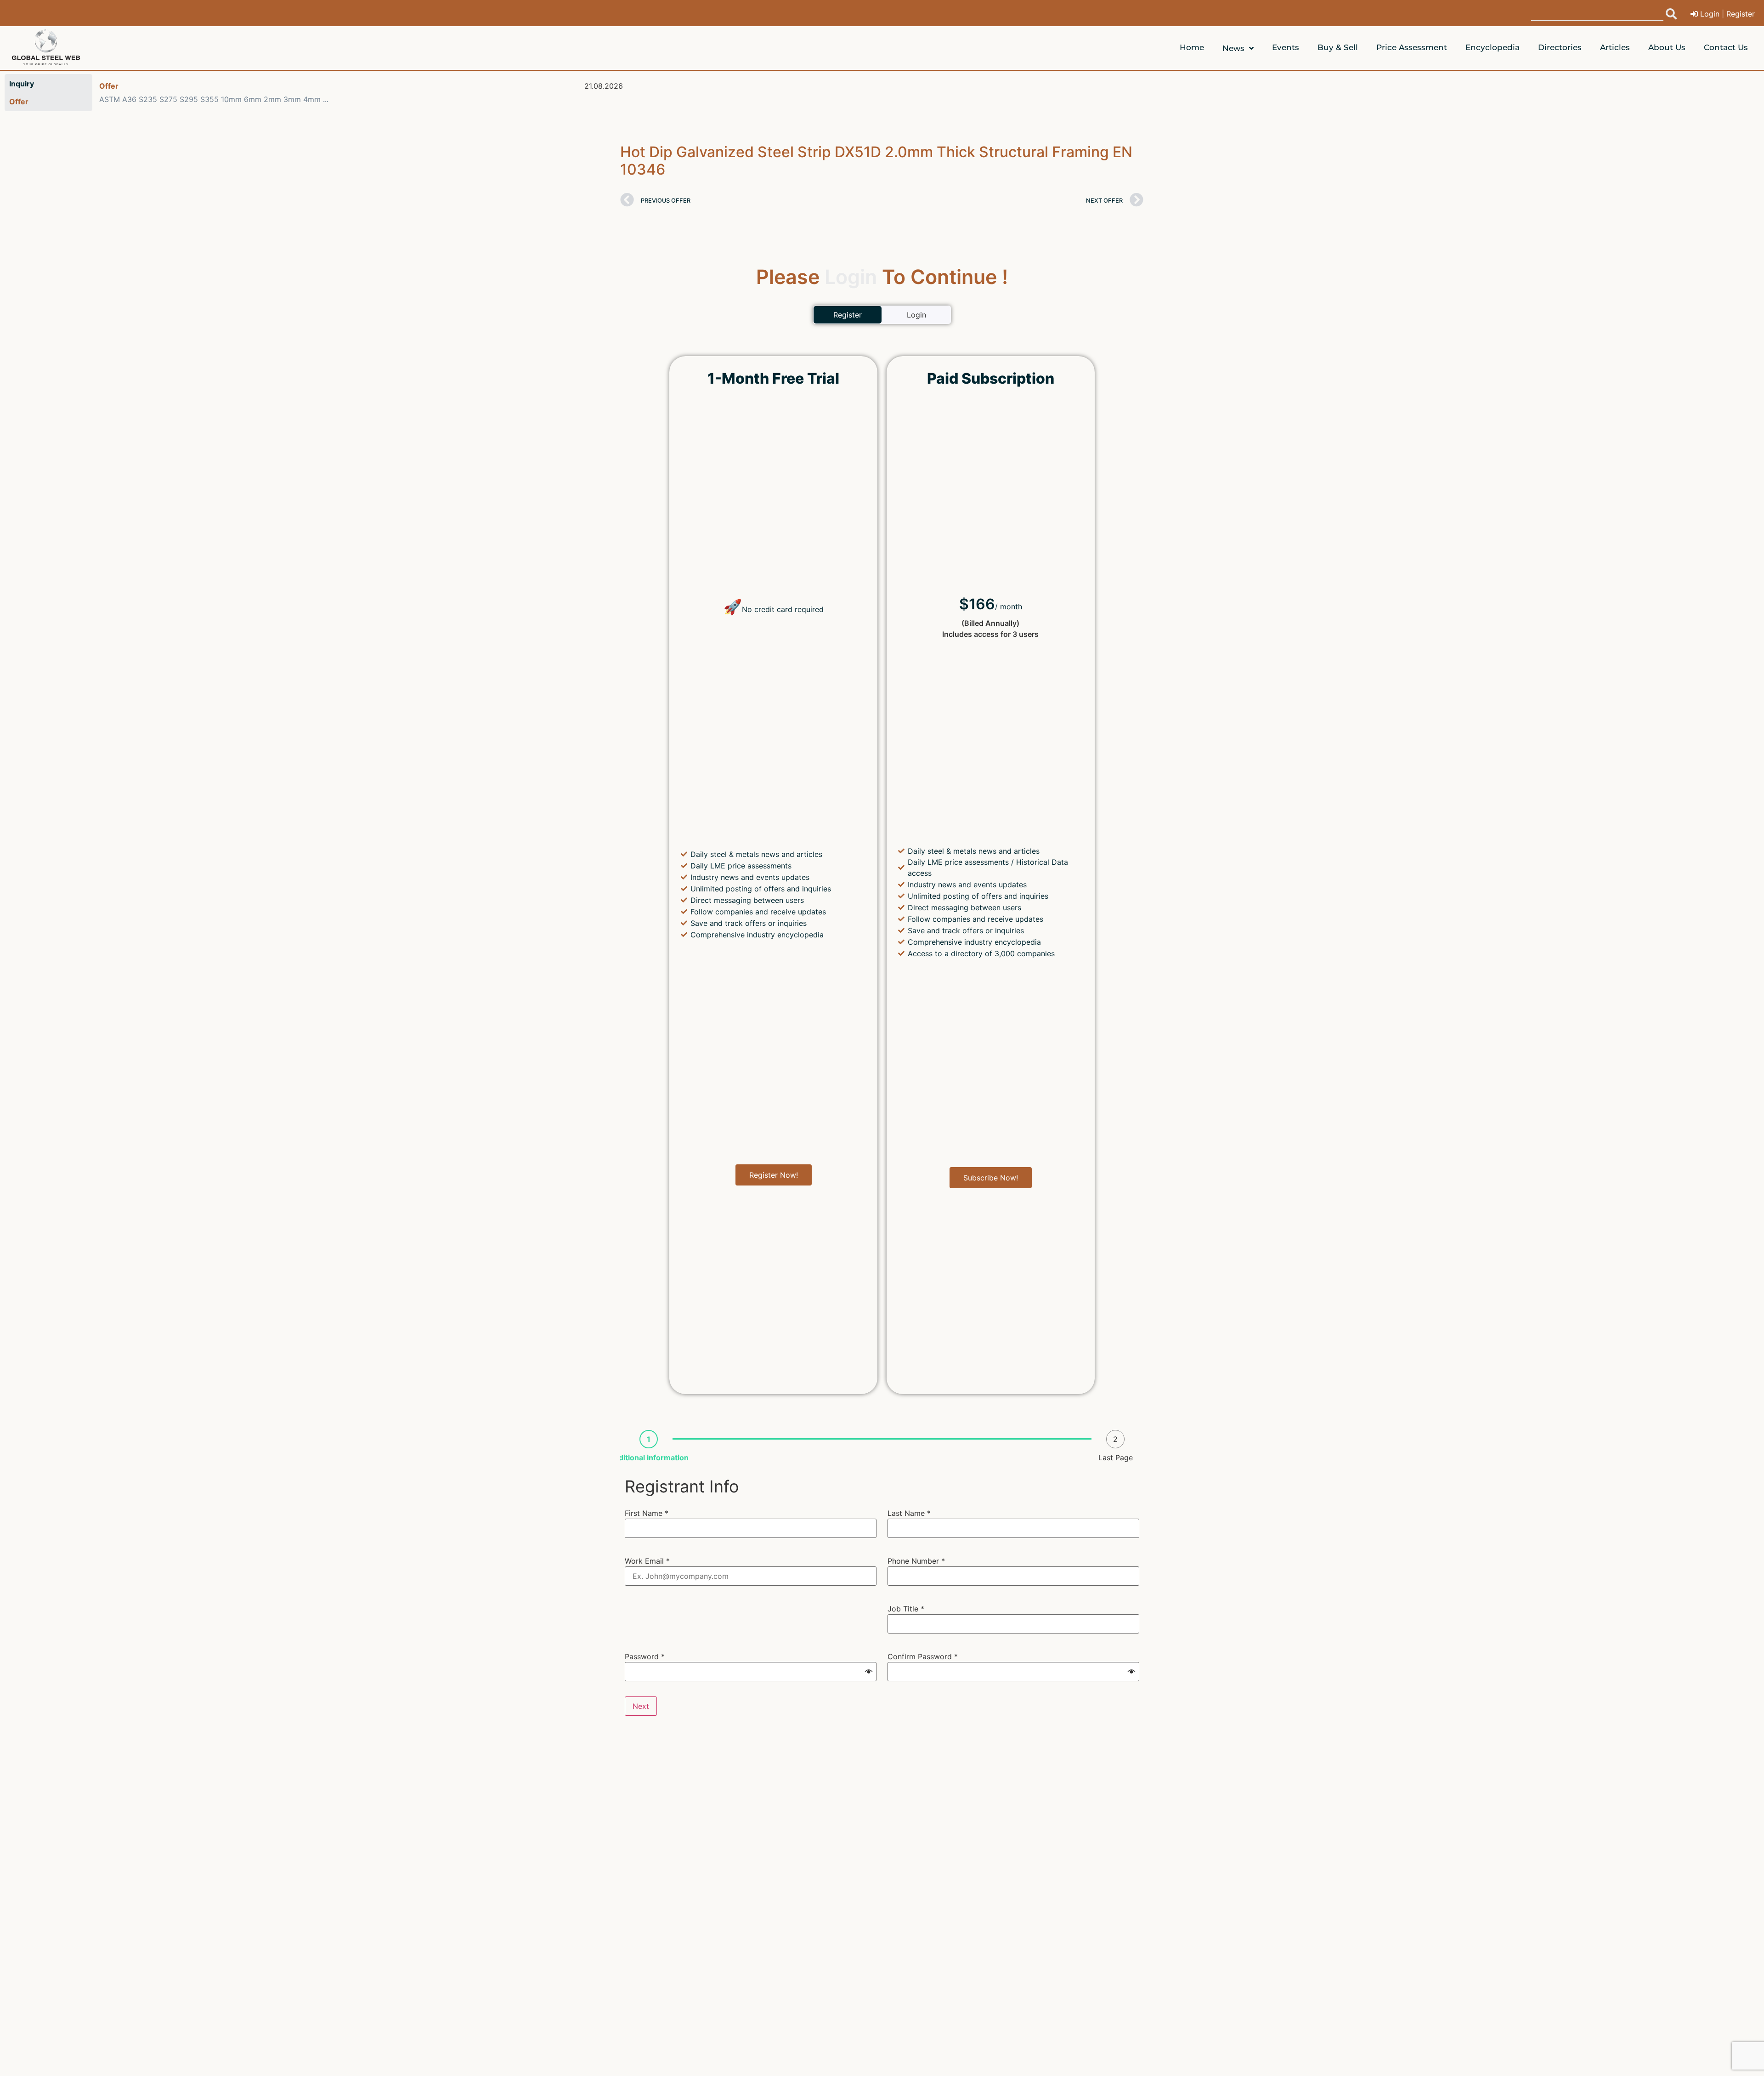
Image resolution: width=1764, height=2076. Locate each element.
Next (641, 1706)
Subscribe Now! (991, 1178)
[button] (869, 1672)
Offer (109, 86)
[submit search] (1671, 14)
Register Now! (774, 1175)
